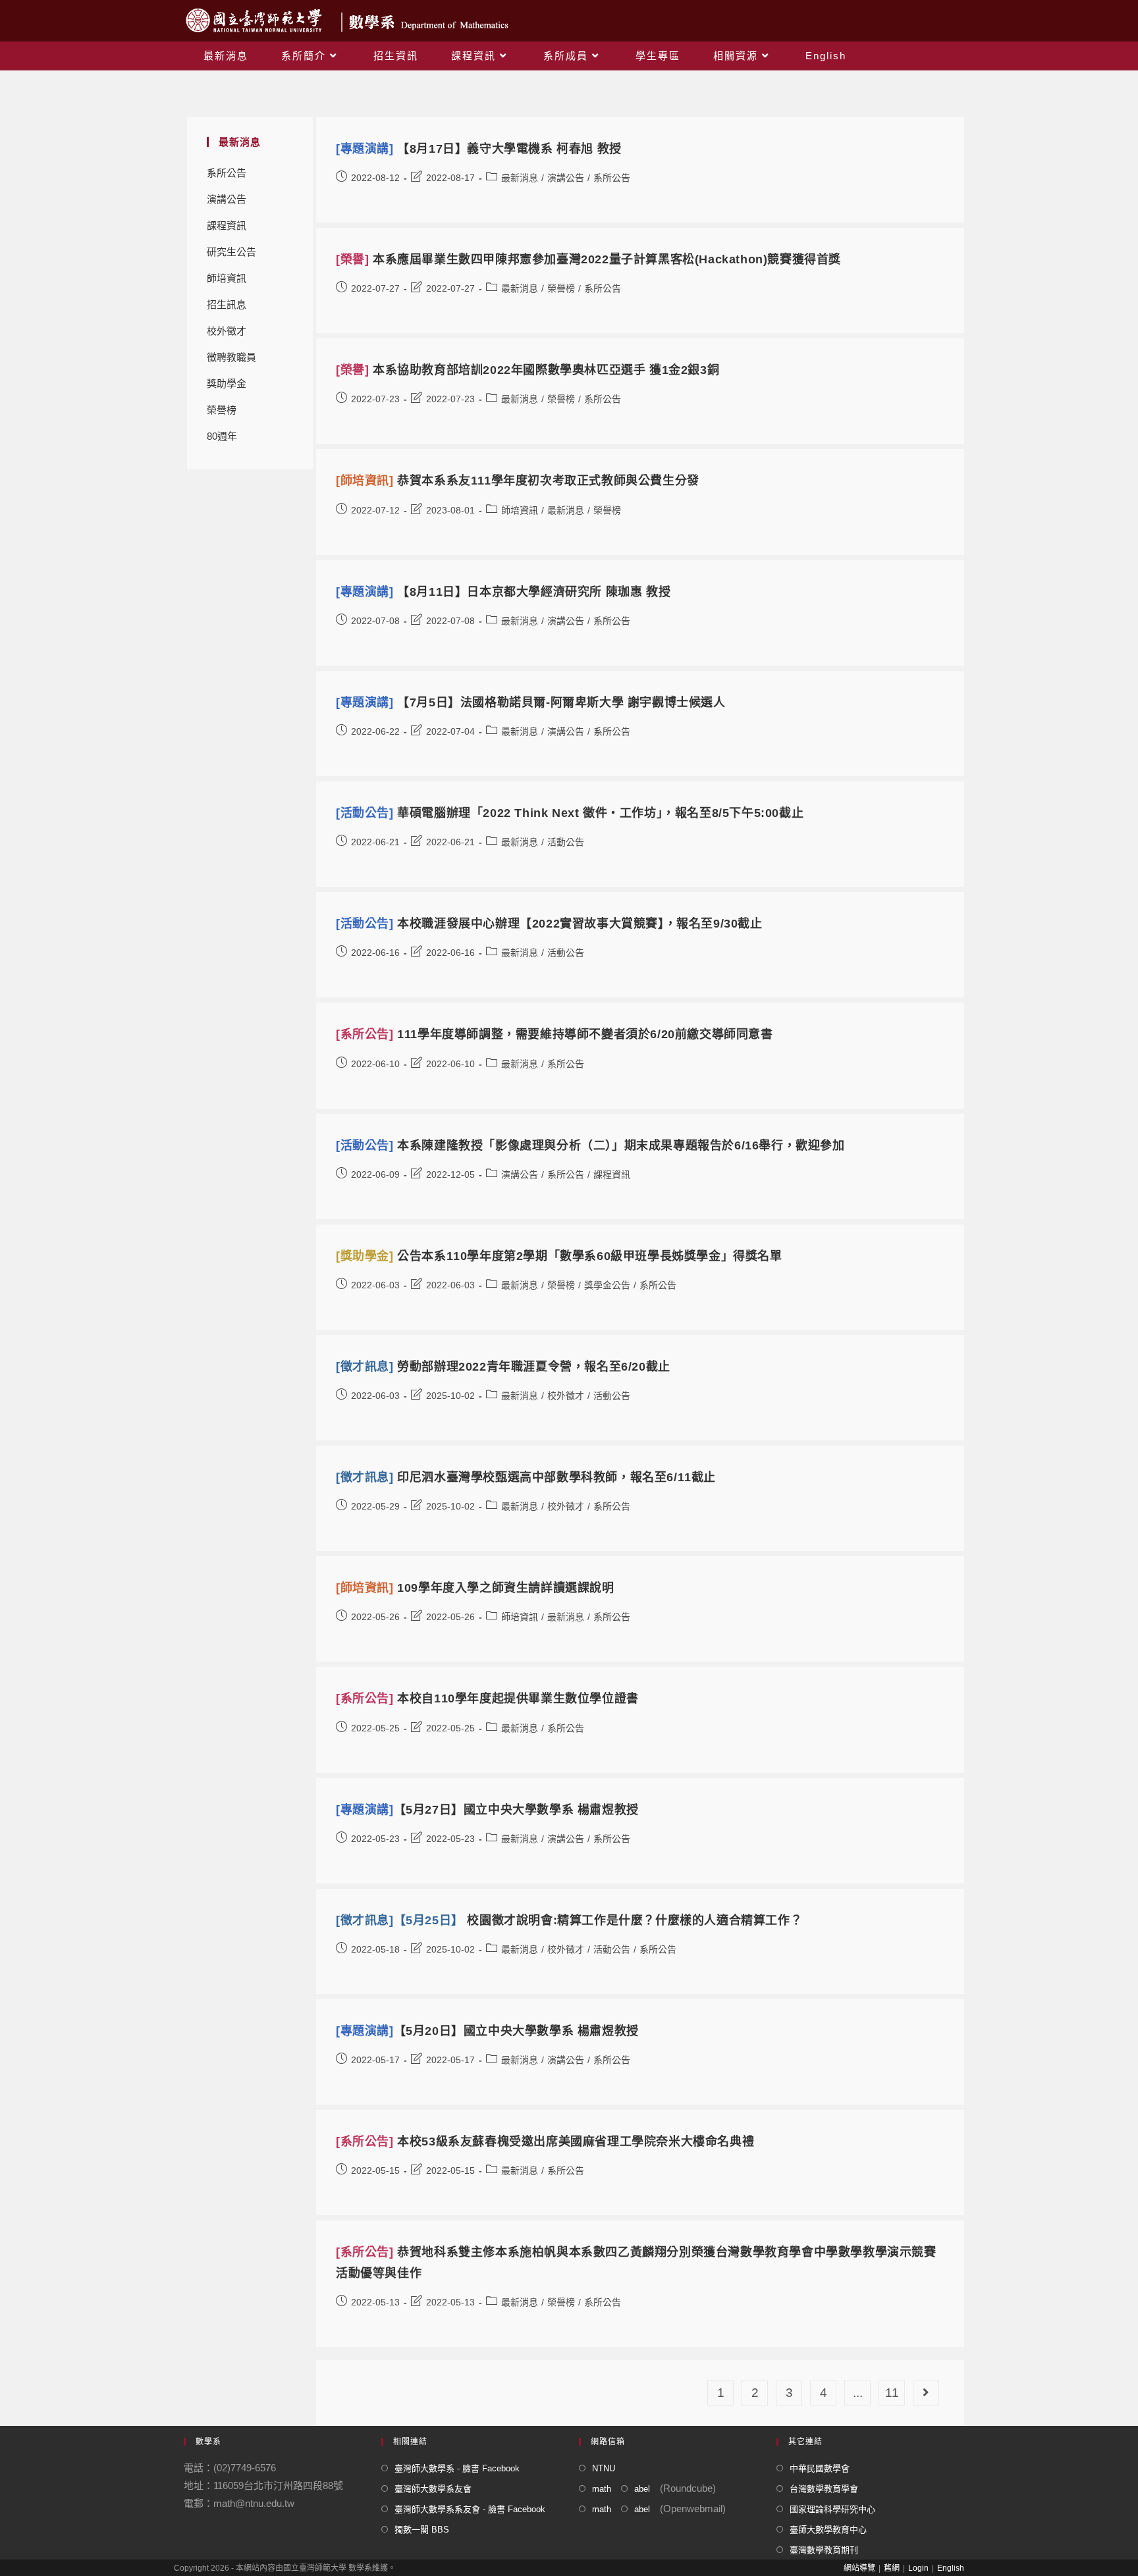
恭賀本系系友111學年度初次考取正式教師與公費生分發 (518, 481)
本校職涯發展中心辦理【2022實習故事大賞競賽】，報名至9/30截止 (549, 924)
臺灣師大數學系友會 (433, 2489)
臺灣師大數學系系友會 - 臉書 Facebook (470, 2509)
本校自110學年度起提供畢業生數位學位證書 (487, 1698)
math (602, 2489)
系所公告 (227, 173)
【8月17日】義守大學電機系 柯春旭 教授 (479, 149)
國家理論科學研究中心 (832, 2509)
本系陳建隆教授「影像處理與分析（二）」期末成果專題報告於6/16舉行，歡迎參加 (590, 1145)
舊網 (892, 2568)
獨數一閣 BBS (422, 2530)
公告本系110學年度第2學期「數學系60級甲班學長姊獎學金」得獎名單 (559, 1256)
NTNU (604, 2468)
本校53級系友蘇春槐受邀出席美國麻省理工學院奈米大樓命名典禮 (545, 2142)
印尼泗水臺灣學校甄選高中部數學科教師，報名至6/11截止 (526, 1477)
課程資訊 (227, 225)
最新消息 (520, 178)
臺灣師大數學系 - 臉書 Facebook (457, 2468)
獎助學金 (227, 383)
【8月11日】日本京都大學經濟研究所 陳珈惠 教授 (503, 592)
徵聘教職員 (231, 357)
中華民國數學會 (820, 2468)
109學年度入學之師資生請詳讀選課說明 (475, 1588)
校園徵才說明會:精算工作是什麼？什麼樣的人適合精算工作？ (569, 1920)
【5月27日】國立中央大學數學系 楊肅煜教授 (487, 1810)
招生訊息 (227, 304)
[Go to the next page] (926, 2393)
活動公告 (566, 842)
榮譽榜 (222, 410)
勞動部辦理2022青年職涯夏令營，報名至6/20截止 (503, 1367)
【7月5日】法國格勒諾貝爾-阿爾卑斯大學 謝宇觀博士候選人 (531, 702)
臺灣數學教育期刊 (824, 2550)
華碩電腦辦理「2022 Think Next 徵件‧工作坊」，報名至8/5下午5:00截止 (570, 813)
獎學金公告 (607, 1285)
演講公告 (227, 199)
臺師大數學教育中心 (828, 2530)
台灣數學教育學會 (824, 2489)
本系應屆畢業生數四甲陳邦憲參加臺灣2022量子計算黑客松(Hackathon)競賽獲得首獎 (588, 259)
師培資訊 (227, 278)
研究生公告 (231, 252)
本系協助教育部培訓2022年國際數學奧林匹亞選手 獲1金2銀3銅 (528, 370)
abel (642, 2489)
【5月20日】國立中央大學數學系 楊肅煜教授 (487, 2031)
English (951, 2568)
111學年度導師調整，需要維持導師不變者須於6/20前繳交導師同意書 (555, 1034)
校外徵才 (227, 331)
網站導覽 (859, 2568)
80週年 (222, 436)
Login (918, 2568)
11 (892, 2393)
